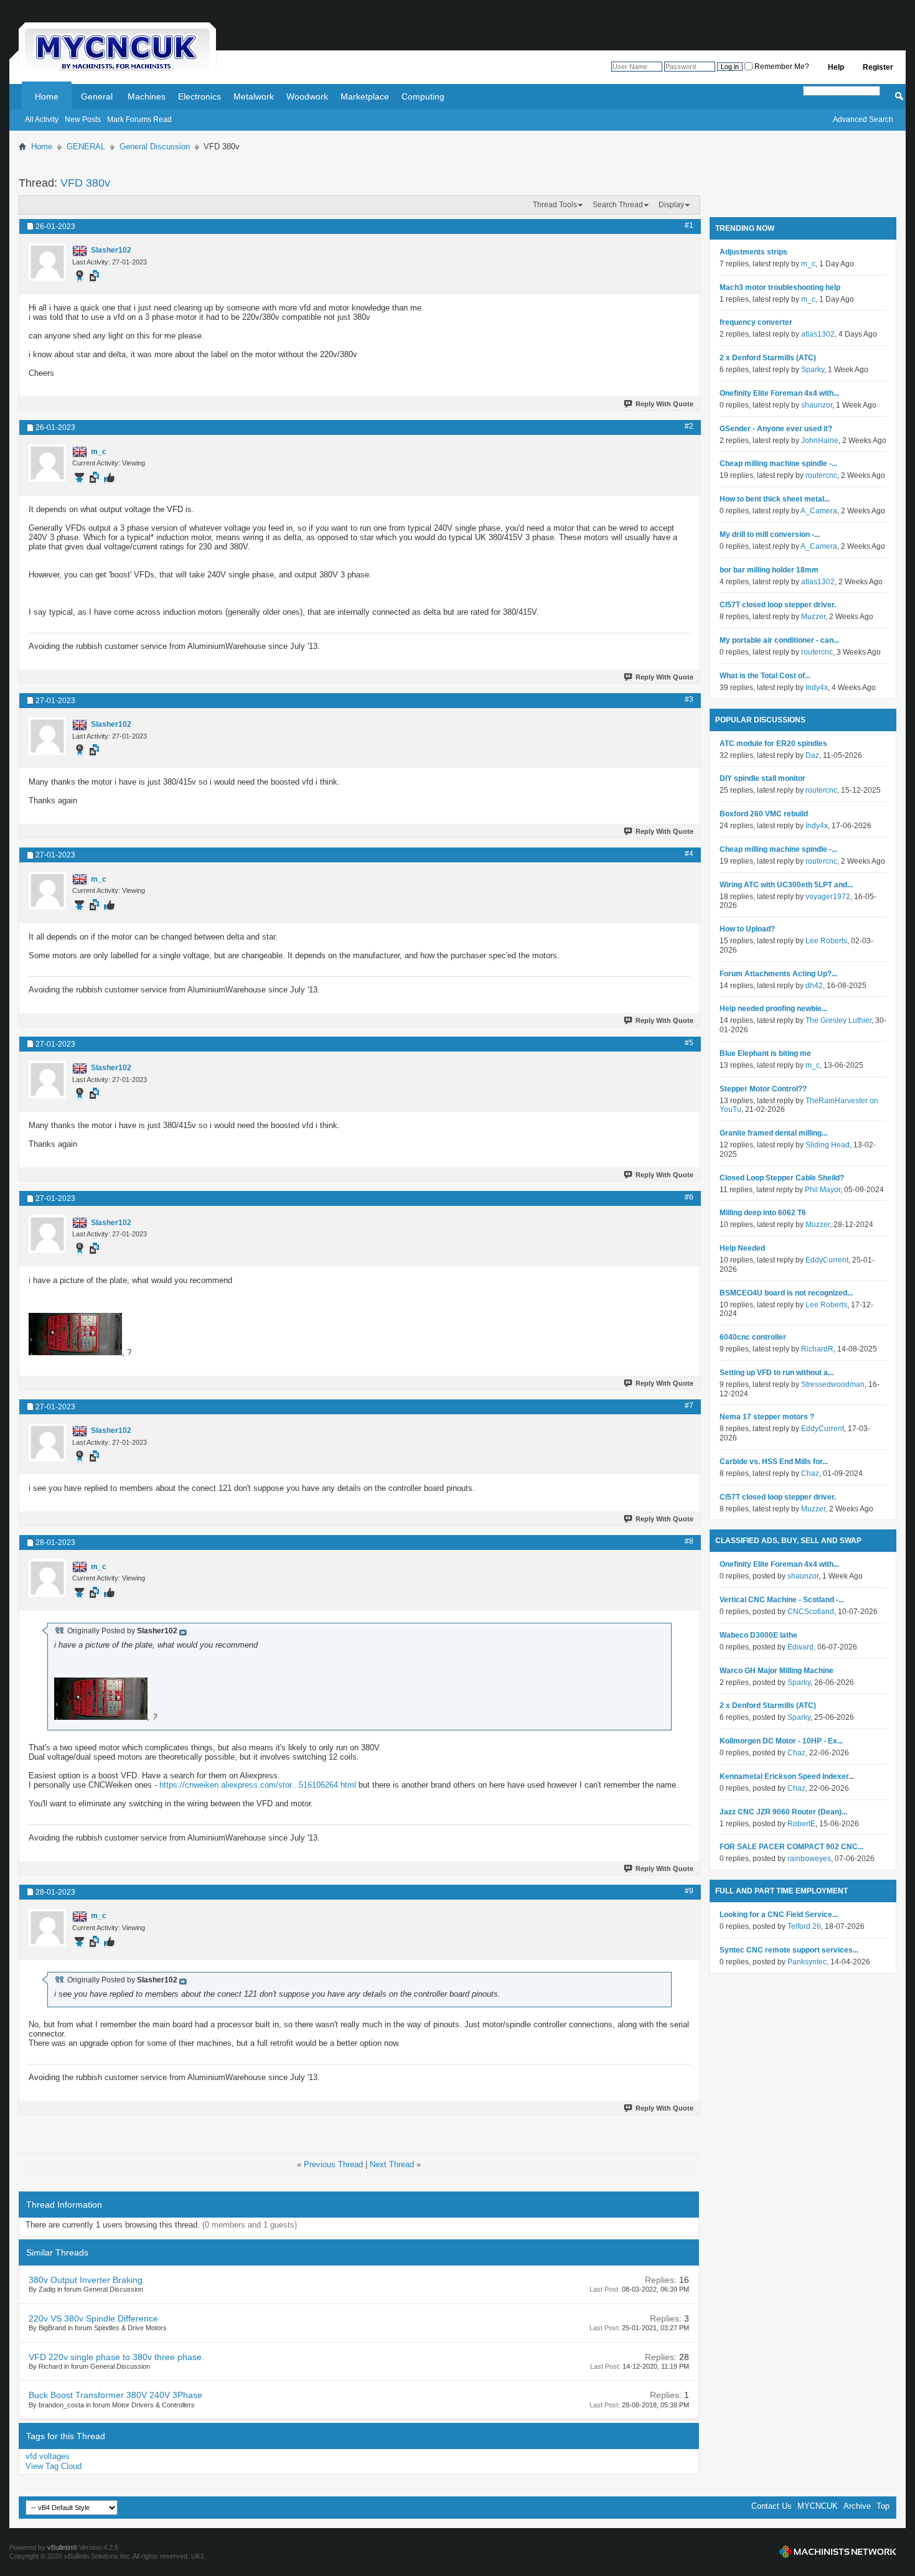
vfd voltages (48, 2456)
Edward (800, 1647)
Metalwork (254, 96)
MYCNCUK (818, 2506)
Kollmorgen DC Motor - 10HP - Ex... (781, 1741)
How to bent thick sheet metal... (775, 499)
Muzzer (813, 617)
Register (878, 67)
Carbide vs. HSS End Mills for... (774, 1462)
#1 (689, 225)
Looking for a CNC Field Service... (779, 1915)
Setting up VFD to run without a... (777, 1373)
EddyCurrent (827, 1260)
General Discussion (155, 147)
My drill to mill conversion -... (770, 534)
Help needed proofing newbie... (773, 1009)
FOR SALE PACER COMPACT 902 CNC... (791, 1847)
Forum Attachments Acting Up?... (778, 974)
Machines (147, 96)
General (97, 96)
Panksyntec (807, 1962)
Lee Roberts (826, 941)
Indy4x (817, 688)
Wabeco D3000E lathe (758, 1635)
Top (883, 2506)
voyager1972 (828, 897)
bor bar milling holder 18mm (769, 570)
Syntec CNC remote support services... (789, 1950)
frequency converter (756, 322)
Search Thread (618, 205)
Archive (857, 2506)
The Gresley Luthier (838, 1020)
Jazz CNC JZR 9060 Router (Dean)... (783, 1812)
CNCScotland (811, 1612)
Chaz (810, 1473)
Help (836, 67)
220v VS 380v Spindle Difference (93, 2318)
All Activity (42, 119)
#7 (689, 1406)
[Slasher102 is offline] (47, 262)
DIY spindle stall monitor (762, 778)
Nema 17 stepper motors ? (767, 1417)
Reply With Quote (664, 404)
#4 (689, 854)
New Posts (83, 119)
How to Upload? (747, 929)
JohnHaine (820, 441)
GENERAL (86, 147)
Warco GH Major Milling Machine (777, 1671)
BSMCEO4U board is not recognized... (786, 1293)
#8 (689, 1541)
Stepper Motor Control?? (763, 1089)
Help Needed (742, 1248)
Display (671, 205)
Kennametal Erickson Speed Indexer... (787, 1776)
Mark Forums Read (139, 119)
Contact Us (772, 2506)
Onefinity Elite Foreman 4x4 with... (779, 393)
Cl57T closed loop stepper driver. (778, 605)
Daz (812, 755)
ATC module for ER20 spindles (773, 744)
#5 (689, 1043)
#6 (689, 1197)
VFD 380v (85, 183)
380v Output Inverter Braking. (87, 2280)
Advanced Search (863, 119)
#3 (689, 699)
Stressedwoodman (833, 1384)
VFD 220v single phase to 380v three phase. (116, 2357)
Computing (423, 96)
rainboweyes (809, 1859)
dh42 (814, 986)
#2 (689, 426)
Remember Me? (781, 67)
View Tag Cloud (54, 2466)
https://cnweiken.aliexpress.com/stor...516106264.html (258, 1785)
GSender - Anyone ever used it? (776, 429)
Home (47, 96)
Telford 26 (804, 1926)
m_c (808, 264)
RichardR (817, 1349)
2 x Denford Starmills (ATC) (768, 358)
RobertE (801, 1824)
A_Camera (819, 511)
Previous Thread (333, 2164)
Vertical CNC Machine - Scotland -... (782, 1600)
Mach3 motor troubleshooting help (780, 287)
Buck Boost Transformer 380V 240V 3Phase (115, 2395)
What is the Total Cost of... (765, 676)
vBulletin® (62, 2547)
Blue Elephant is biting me (765, 1053)
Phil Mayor (823, 1190)
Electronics (199, 96)
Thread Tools (555, 205)
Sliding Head (828, 1145)
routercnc (821, 475)
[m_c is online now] (47, 463)
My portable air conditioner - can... (779, 640)
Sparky (813, 370)
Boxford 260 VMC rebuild (764, 814)
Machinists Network (838, 2552)
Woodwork (307, 96)
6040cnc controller (753, 1337)
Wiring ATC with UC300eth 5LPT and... (786, 885)
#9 (689, 1891)
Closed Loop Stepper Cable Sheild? (782, 1178)
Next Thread (392, 2164)
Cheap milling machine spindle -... (778, 464)
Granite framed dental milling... (773, 1133)
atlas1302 (818, 334)
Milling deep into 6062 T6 (763, 1213)
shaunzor (817, 405)
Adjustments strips (753, 252)
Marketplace (365, 96)
